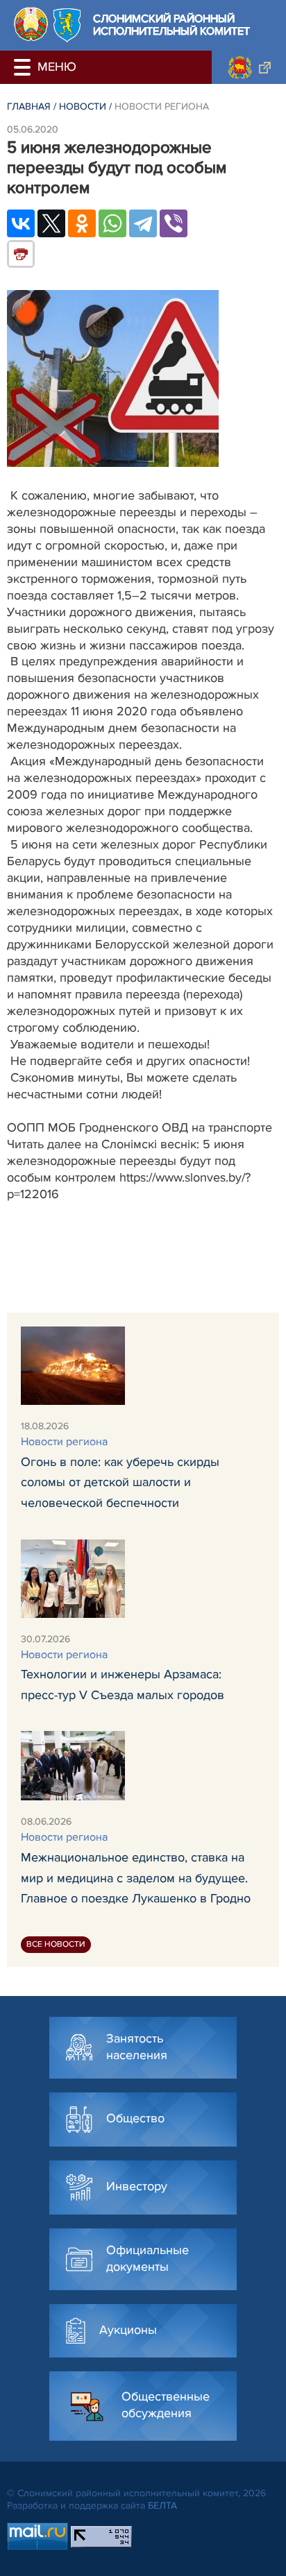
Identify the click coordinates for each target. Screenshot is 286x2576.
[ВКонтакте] (21, 223)
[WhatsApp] (112, 223)
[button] (24, 67)
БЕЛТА (162, 2506)
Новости (83, 106)
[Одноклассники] (82, 223)
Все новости (56, 1944)
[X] (51, 223)
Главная (29, 106)
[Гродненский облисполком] (249, 67)
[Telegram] (143, 223)
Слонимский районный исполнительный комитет (171, 25)
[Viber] (174, 223)
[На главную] (31, 24)
